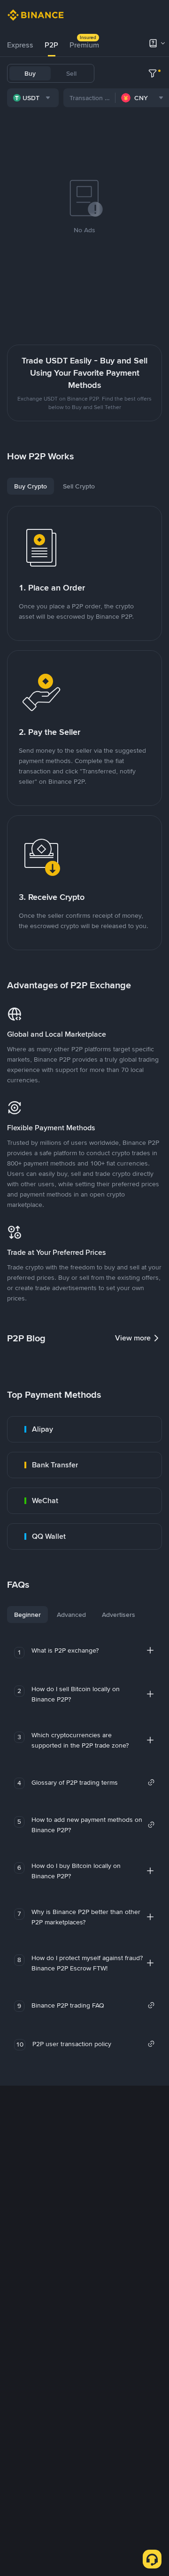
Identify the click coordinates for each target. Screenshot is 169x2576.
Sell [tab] (71, 73)
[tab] (20, 45)
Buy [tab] (30, 73)
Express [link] (20, 45)
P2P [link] (51, 45)
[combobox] (33, 98)
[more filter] (153, 73)
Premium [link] (84, 45)
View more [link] (133, 1338)
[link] (84, 1429)
